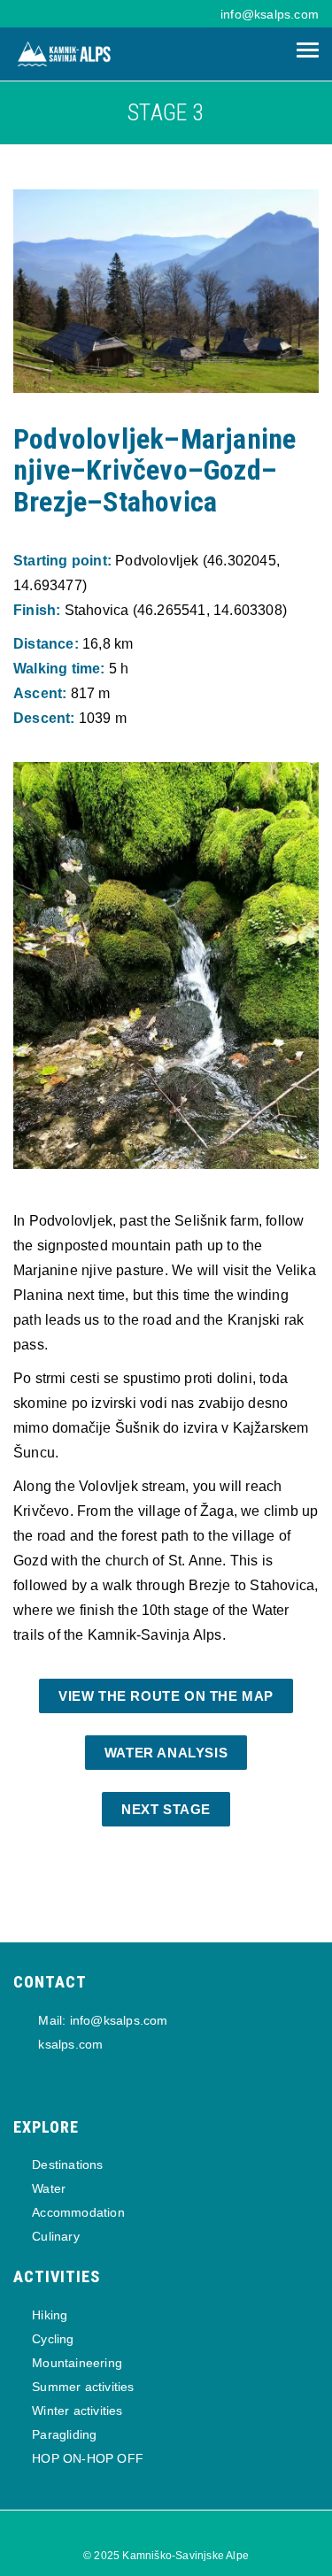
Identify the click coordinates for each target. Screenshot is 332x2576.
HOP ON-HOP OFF (88, 2458)
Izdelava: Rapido (68, 2484)
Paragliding (64, 2434)
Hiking (50, 2315)
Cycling (53, 2339)
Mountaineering (77, 2363)
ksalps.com (69, 2044)
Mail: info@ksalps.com (101, 2020)
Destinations (67, 2165)
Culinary (56, 2236)
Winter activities (77, 2411)
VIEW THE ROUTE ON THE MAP (166, 1696)
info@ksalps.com (270, 14)
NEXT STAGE (166, 1809)
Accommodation (78, 2212)
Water (49, 2188)
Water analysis (166, 1753)
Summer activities (83, 2387)
